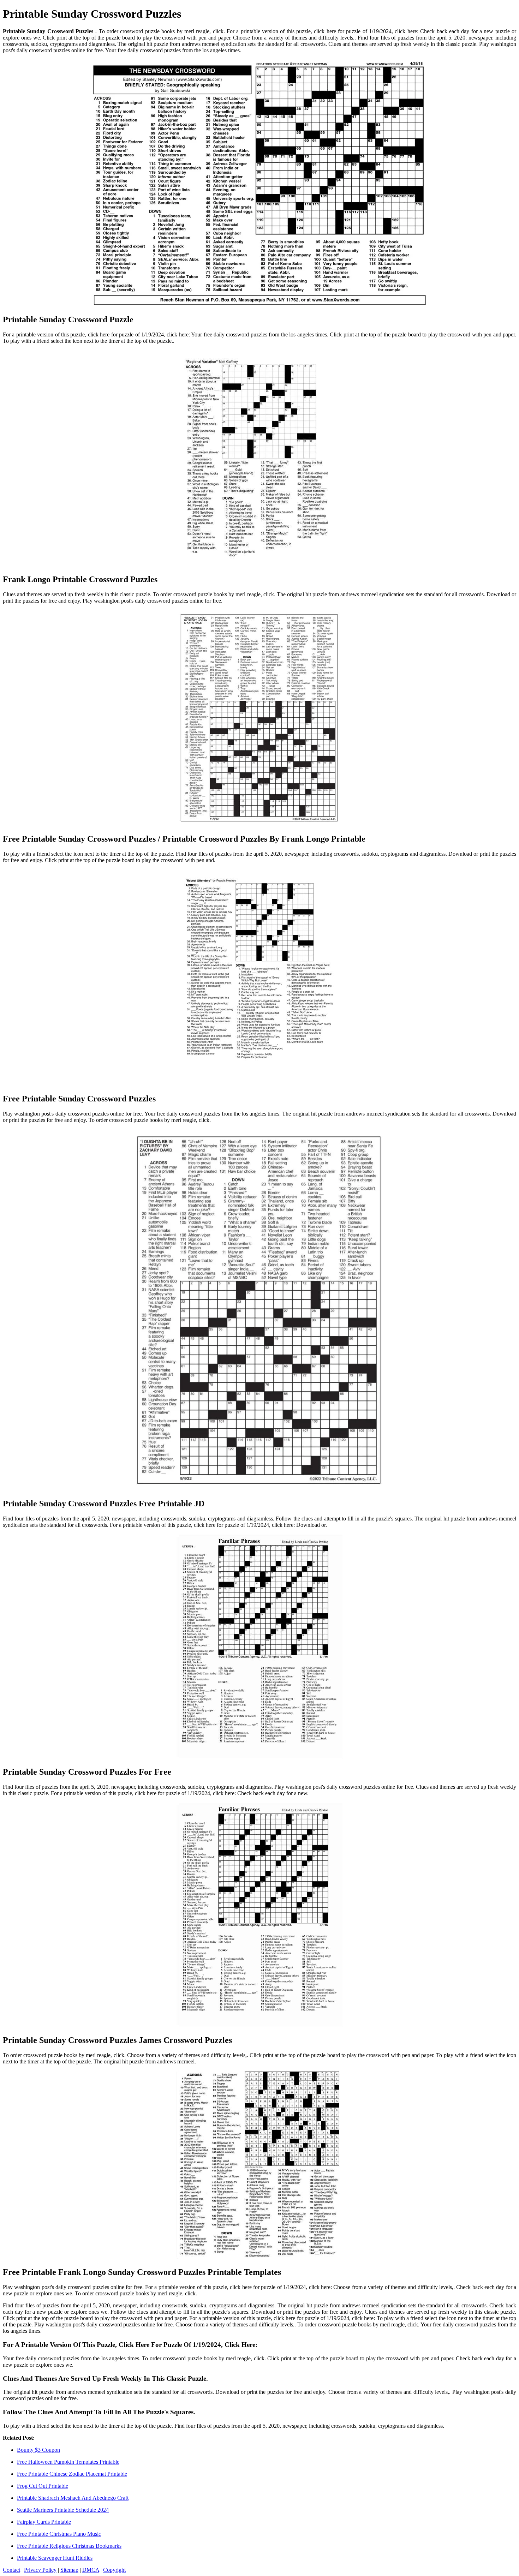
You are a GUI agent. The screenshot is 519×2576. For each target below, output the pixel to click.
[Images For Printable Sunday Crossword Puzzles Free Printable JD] (259, 1310)
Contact (11, 2570)
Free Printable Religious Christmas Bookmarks (69, 2546)
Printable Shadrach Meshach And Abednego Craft (73, 2498)
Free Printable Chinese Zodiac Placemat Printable (72, 2474)
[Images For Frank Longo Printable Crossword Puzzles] (259, 459)
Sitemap (69, 2570)
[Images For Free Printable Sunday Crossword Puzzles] (259, 978)
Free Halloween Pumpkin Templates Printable (68, 2462)
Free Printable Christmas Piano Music (59, 2534)
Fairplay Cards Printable (44, 2522)
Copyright (114, 2570)
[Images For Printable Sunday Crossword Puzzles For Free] (259, 1647)
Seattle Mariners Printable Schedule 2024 (63, 2510)
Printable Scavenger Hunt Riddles (55, 2558)
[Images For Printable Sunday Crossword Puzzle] (259, 184)
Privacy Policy (40, 2570)
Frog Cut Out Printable (43, 2486)
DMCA (91, 2570)
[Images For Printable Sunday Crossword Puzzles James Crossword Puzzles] (259, 1915)
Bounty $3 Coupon (38, 2450)
